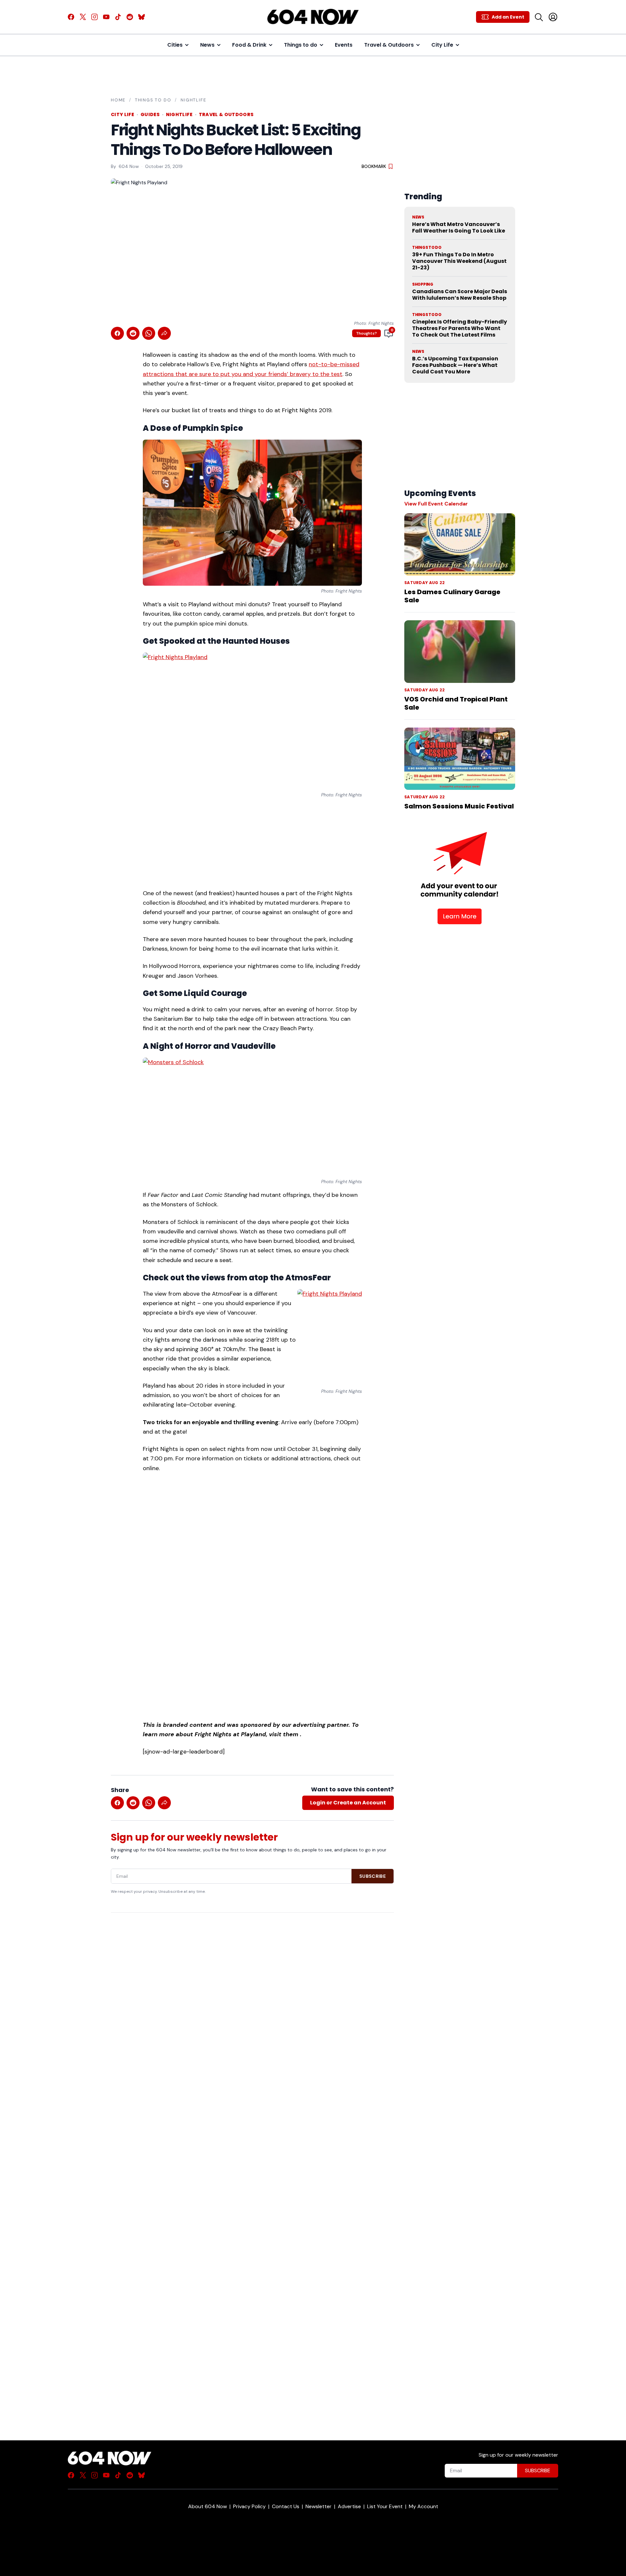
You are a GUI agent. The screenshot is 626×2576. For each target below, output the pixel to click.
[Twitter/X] (83, 17)
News (207, 45)
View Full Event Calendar (436, 504)
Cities (175, 45)
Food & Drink (249, 45)
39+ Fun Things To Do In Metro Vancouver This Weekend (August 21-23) (459, 261)
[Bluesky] (142, 17)
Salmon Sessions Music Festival (459, 806)
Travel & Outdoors (389, 45)
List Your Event (385, 2506)
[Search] (539, 17)
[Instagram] (95, 17)
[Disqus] (252, 2165)
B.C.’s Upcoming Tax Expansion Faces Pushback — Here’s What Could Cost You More (455, 365)
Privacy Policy (249, 2506)
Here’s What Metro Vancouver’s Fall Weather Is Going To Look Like (459, 227)
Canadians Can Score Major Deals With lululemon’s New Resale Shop (460, 295)
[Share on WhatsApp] (149, 333)
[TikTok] (118, 17)
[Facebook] (71, 17)
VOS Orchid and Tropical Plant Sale (456, 703)
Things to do (301, 45)
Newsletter (319, 2506)
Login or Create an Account (348, 1803)
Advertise (349, 2506)
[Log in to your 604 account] (553, 17)
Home (118, 100)
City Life (442, 45)
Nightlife (193, 100)
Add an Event (508, 17)
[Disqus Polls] (252, 2002)
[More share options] (164, 333)
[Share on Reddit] (133, 333)
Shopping (423, 284)
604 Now (129, 166)
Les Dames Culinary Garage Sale (452, 596)
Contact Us (286, 2506)
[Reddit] (130, 17)
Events (344, 45)
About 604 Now (208, 2506)
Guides (150, 114)
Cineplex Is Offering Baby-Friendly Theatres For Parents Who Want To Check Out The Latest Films (460, 328)
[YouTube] (106, 17)
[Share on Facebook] (117, 333)
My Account (424, 2506)
